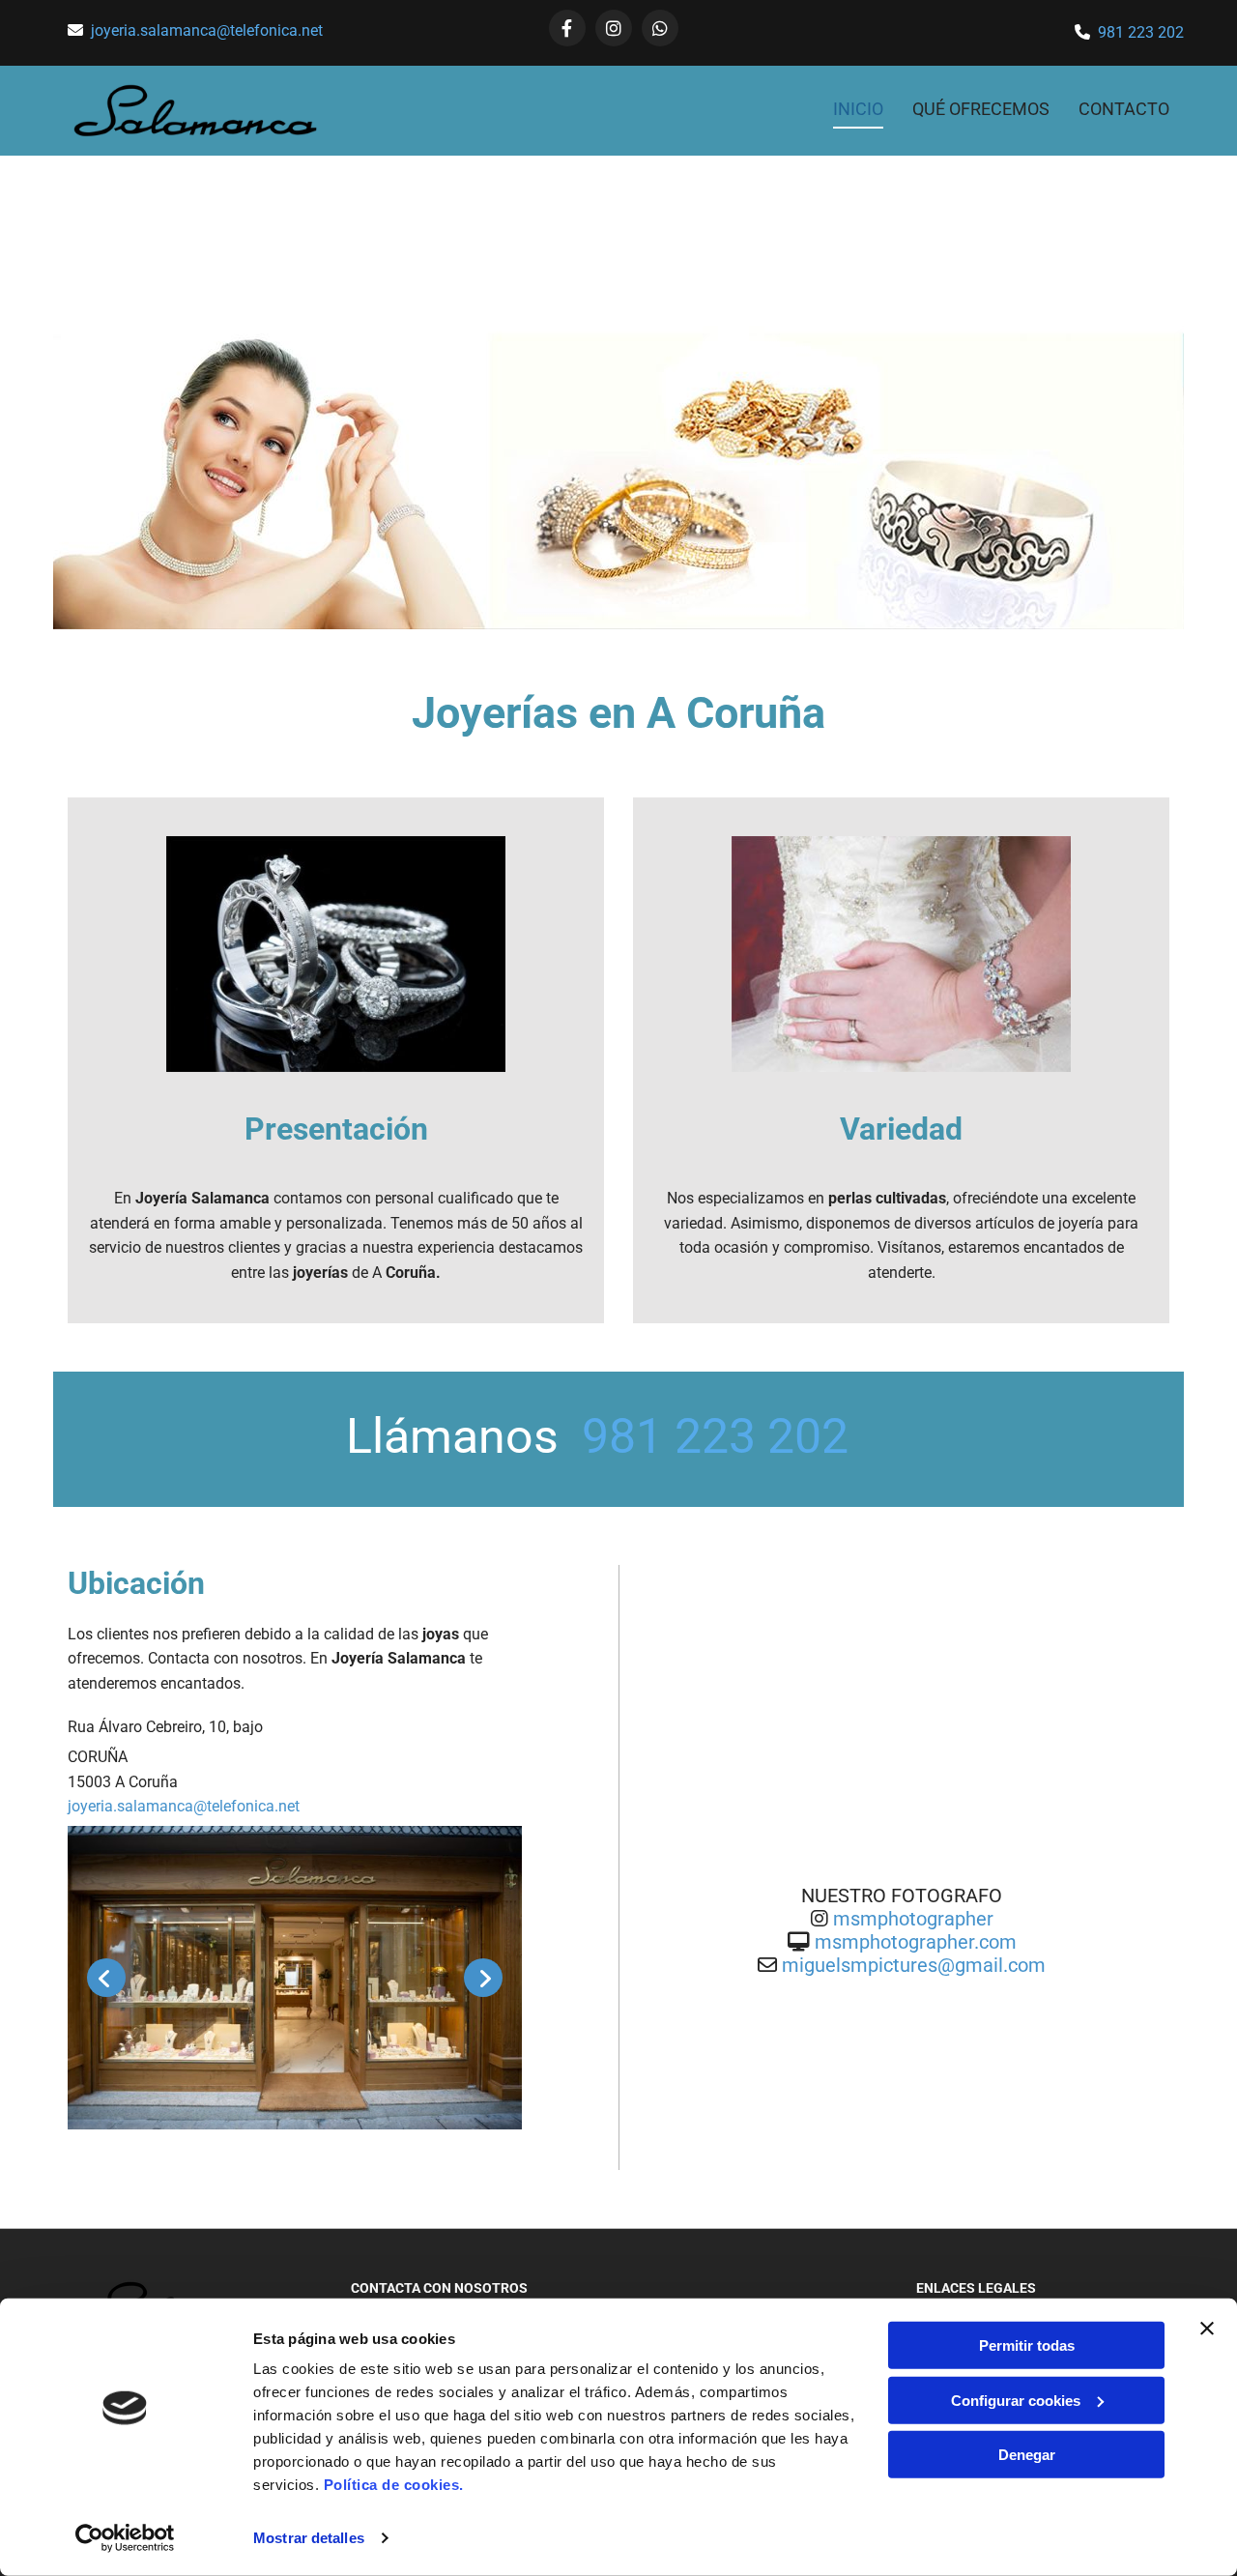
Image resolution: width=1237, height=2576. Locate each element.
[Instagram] (614, 28)
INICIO (858, 109)
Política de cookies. (394, 2485)
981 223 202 (1141, 32)
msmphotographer (913, 1919)
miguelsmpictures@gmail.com (914, 1965)
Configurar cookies (1016, 2400)
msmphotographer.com (916, 1942)
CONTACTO (1124, 109)
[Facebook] (567, 28)
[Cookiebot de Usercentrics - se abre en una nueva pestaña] (125, 2538)
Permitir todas (1027, 2345)
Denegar (1027, 2455)
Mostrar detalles (309, 2538)
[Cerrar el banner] (1207, 2329)
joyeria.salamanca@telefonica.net (207, 30)
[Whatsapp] (660, 28)
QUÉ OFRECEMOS (981, 109)
